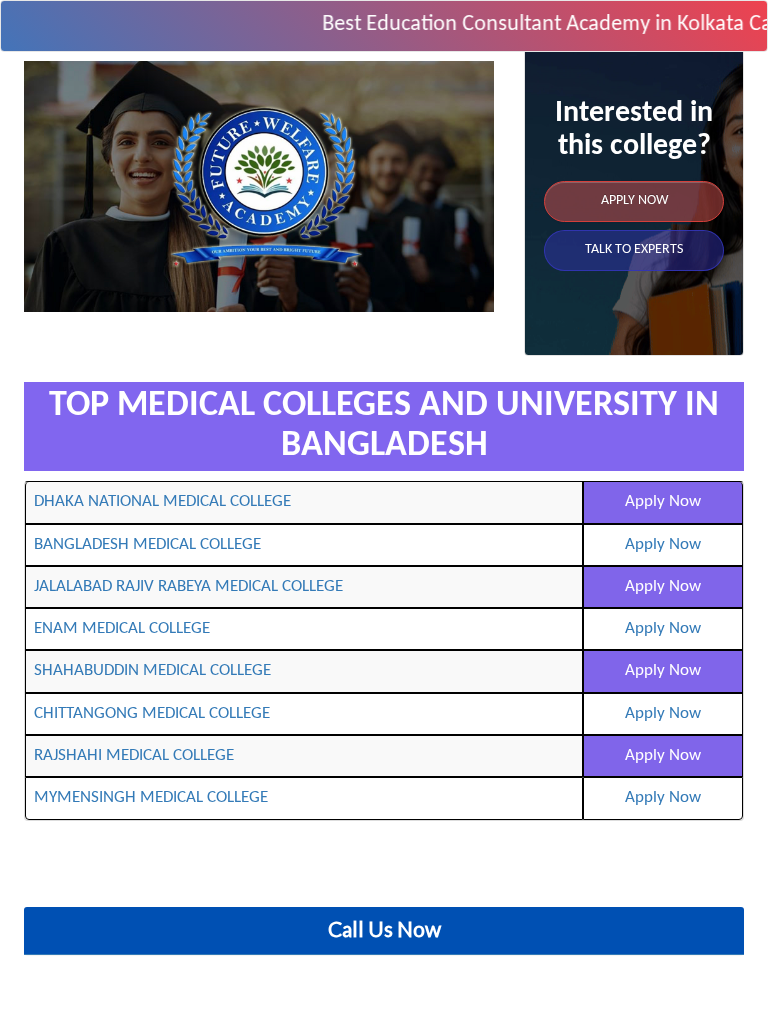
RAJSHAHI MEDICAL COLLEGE (134, 755)
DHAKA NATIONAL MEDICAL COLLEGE (162, 501)
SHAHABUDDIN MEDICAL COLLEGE (152, 670)
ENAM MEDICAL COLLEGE (122, 628)
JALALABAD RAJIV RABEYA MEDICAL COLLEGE (188, 586)
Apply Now (663, 501)
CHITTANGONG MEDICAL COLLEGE (152, 713)
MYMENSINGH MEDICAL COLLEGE (151, 797)
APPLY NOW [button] (634, 200)
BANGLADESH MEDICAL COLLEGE (147, 544)
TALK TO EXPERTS (634, 249)
